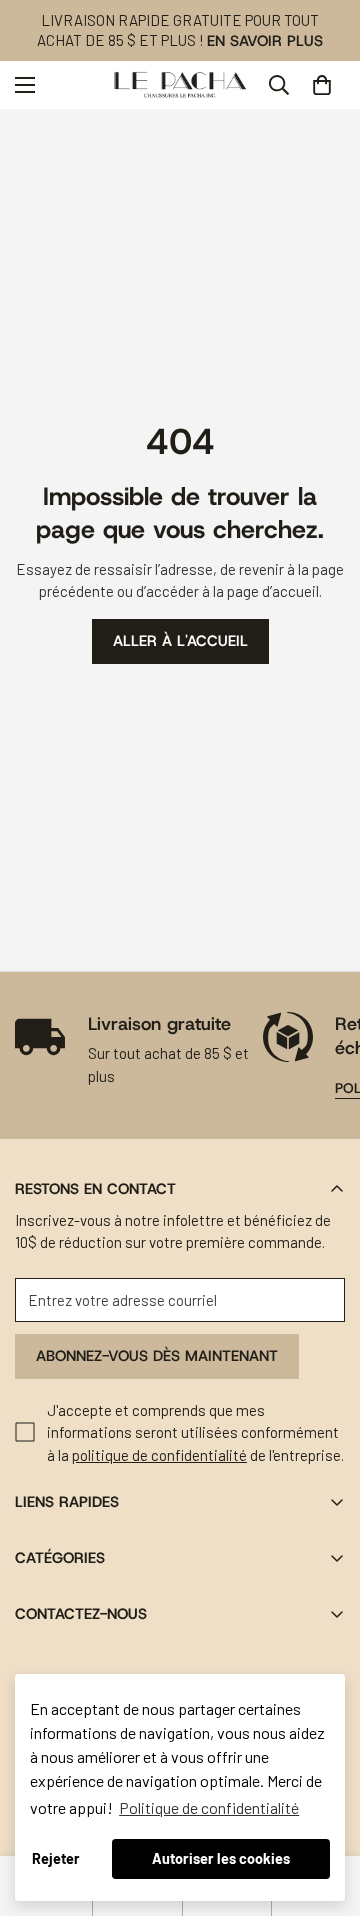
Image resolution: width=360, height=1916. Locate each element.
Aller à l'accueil (180, 641)
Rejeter (56, 1858)
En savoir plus (265, 41)
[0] (322, 85)
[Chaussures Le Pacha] (180, 85)
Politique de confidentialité (209, 1807)
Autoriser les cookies (221, 1858)
